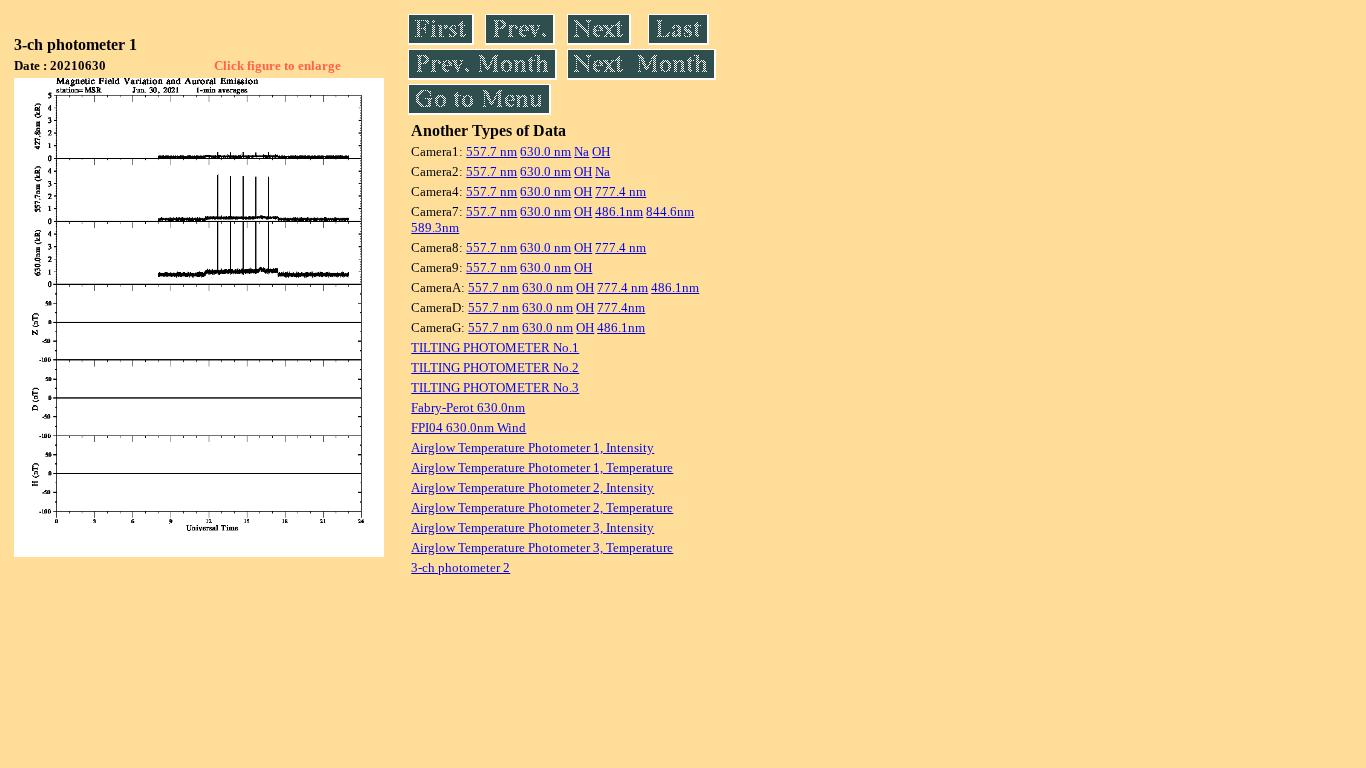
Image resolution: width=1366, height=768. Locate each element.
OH (601, 151)
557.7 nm (491, 151)
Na (581, 151)
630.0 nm (545, 151)
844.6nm (670, 211)
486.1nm (619, 211)
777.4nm (621, 307)
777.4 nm (620, 191)
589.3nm (435, 227)
